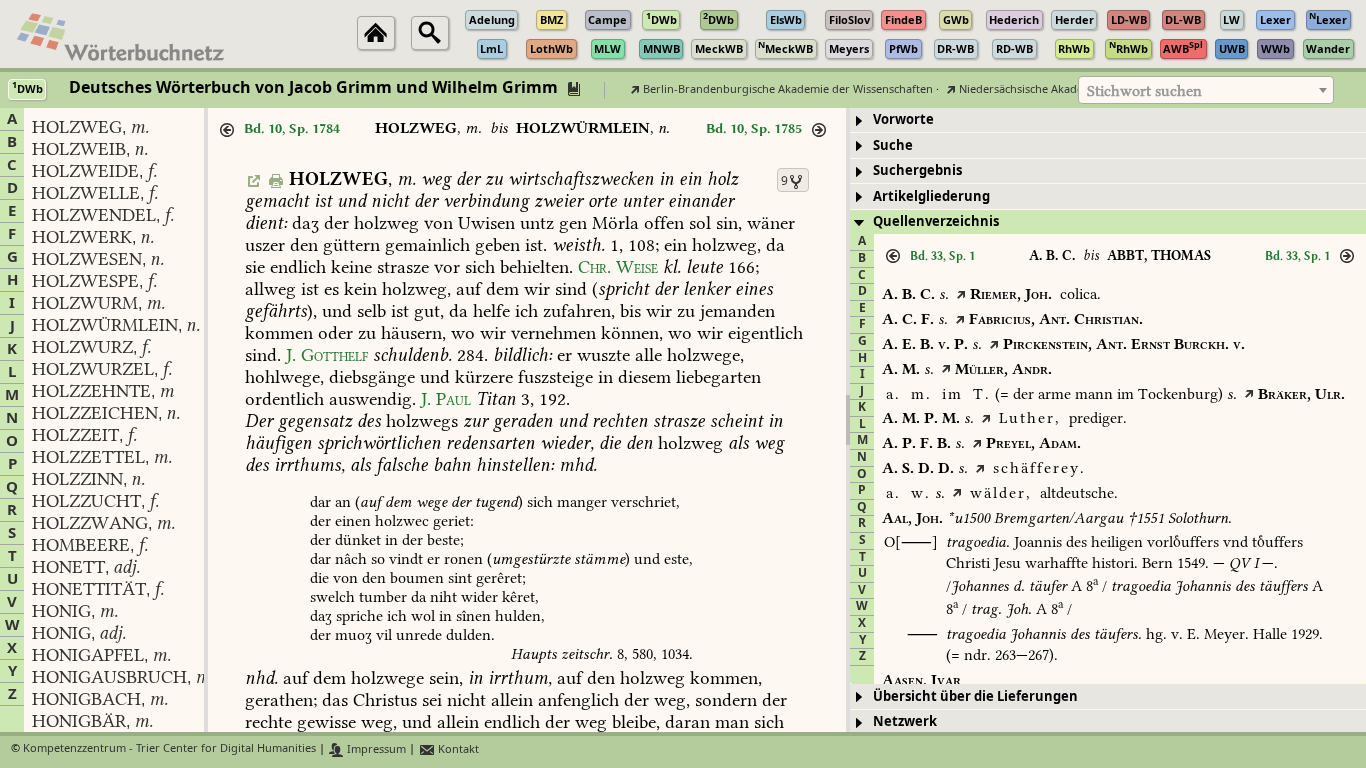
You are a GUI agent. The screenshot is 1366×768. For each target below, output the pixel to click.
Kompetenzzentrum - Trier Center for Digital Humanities (169, 749)
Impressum (375, 749)
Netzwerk (905, 721)
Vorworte (903, 119)
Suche (893, 145)
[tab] (1108, 120)
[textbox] (1206, 91)
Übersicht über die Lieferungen (975, 696)
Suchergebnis (917, 170)
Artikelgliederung (931, 196)
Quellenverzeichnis (936, 221)
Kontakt (457, 749)
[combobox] (1206, 90)
